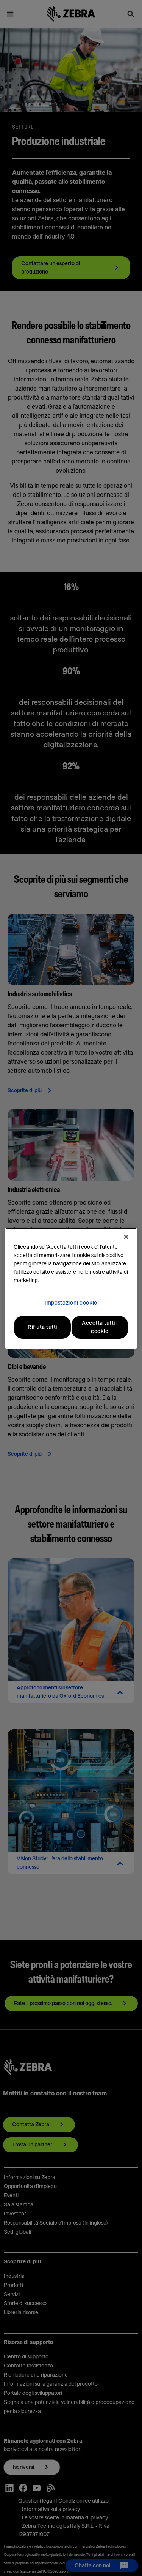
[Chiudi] (126, 1237)
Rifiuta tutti (42, 1327)
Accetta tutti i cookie (100, 1327)
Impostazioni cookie (71, 1303)
